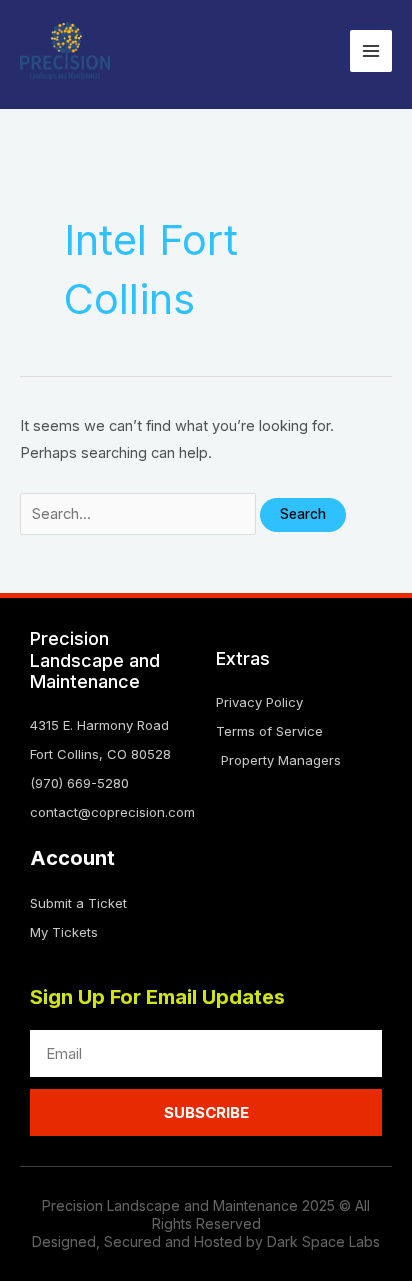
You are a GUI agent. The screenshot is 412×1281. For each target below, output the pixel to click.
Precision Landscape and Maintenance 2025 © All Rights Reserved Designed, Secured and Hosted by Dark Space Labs (206, 1223)
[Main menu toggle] (371, 51)
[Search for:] (140, 514)
